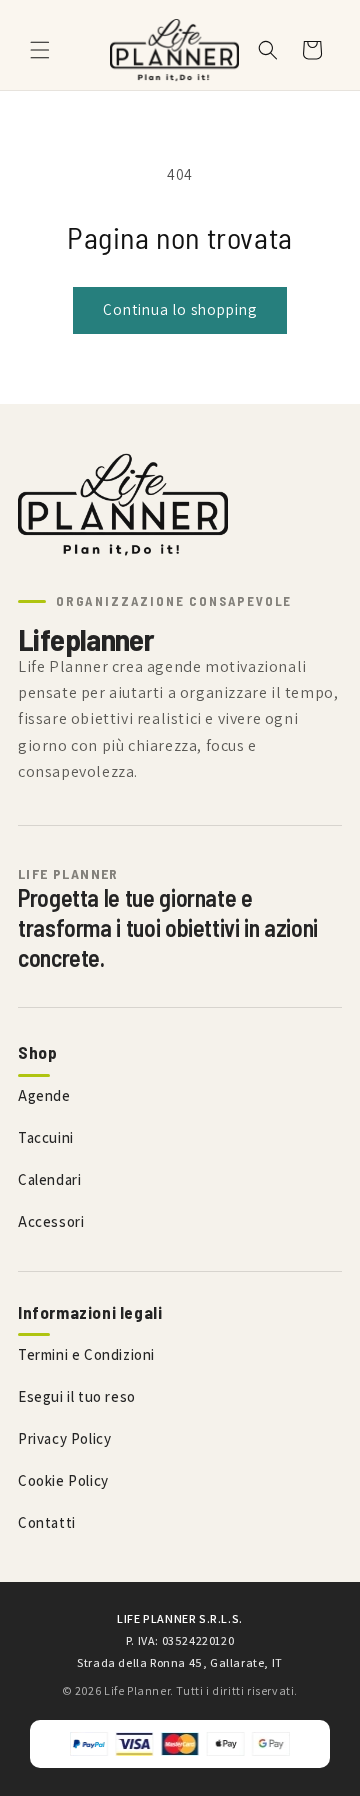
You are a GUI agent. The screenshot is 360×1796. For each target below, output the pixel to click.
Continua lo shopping (180, 309)
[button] (40, 50)
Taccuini (46, 1137)
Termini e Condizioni (86, 1354)
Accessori (51, 1221)
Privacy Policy (64, 1438)
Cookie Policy (63, 1480)
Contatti (47, 1522)
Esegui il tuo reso (77, 1396)
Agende (44, 1095)
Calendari (49, 1179)
